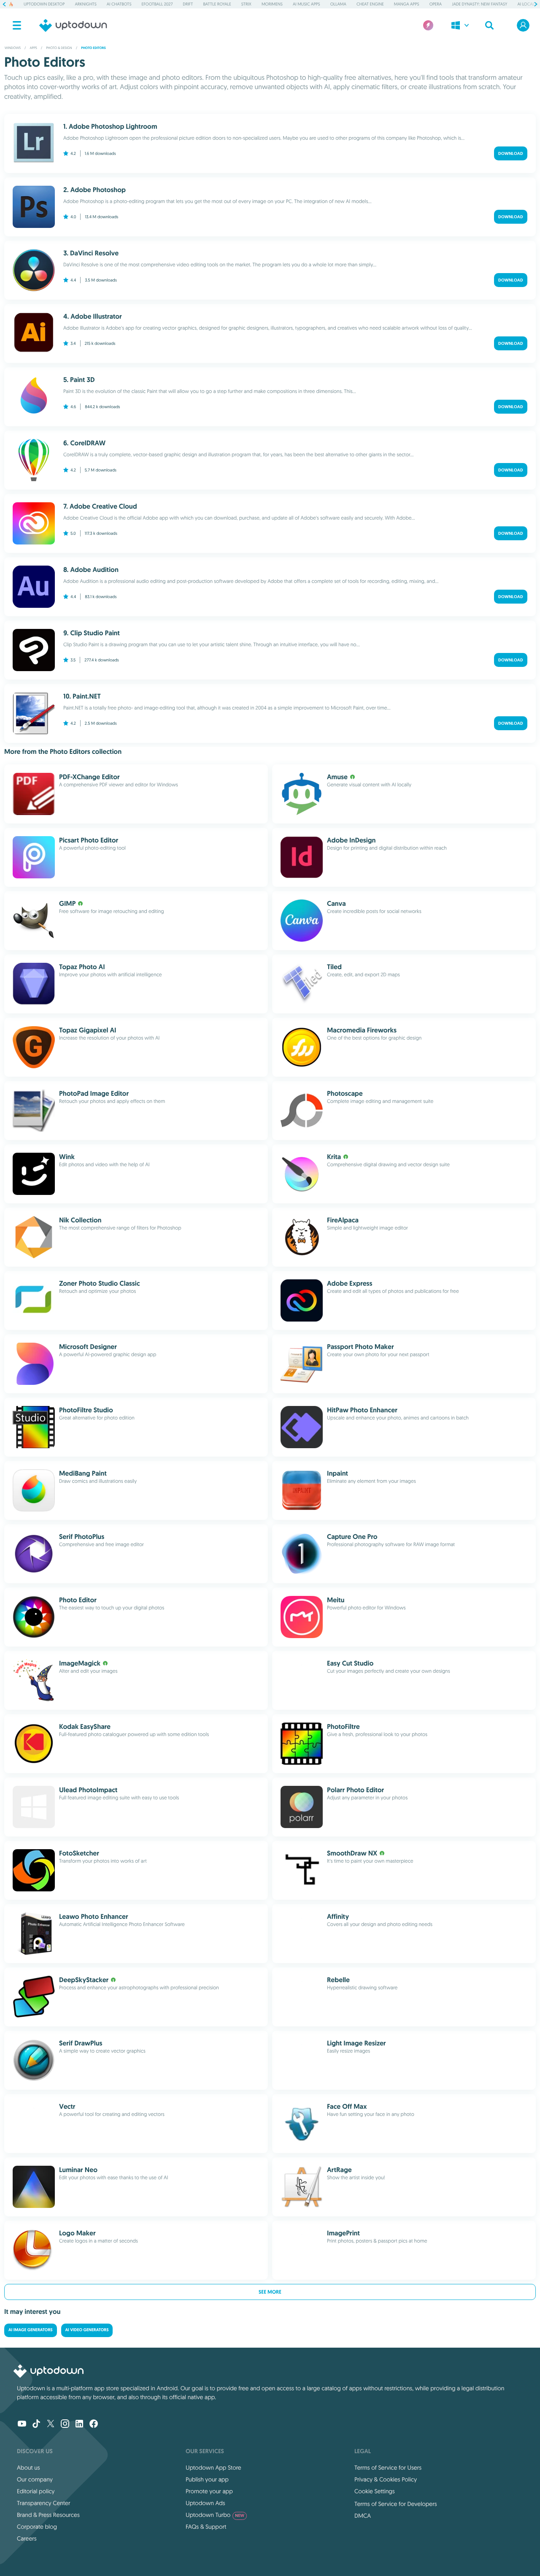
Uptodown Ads (205, 2503)
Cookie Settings (375, 2491)
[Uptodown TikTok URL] (36, 2424)
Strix (246, 4)
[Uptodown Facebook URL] (94, 2424)
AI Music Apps (306, 4)
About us (28, 2468)
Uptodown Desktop (44, 4)
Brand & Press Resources (48, 2515)
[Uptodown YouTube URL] (22, 2424)
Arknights (85, 4)
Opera (436, 4)
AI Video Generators (87, 2330)
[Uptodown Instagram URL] (65, 2424)
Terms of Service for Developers (396, 2504)
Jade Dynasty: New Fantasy (479, 4)
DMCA (363, 2516)
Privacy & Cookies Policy (386, 2479)
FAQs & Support (206, 2527)
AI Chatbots (119, 4)
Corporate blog (37, 2527)
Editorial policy (36, 2491)
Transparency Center (44, 2503)
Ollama (338, 4)
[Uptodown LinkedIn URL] (79, 2424)
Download (511, 153)
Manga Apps (407, 4)
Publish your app (207, 2479)
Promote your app (209, 2491)
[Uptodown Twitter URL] (51, 2424)
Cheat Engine (370, 4)
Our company (35, 2479)
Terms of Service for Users (388, 2468)
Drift (188, 4)
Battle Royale (217, 4)
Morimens (272, 4)
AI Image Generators (31, 2330)
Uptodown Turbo (215, 2515)
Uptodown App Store (213, 2468)
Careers (27, 2538)
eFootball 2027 (157, 4)
